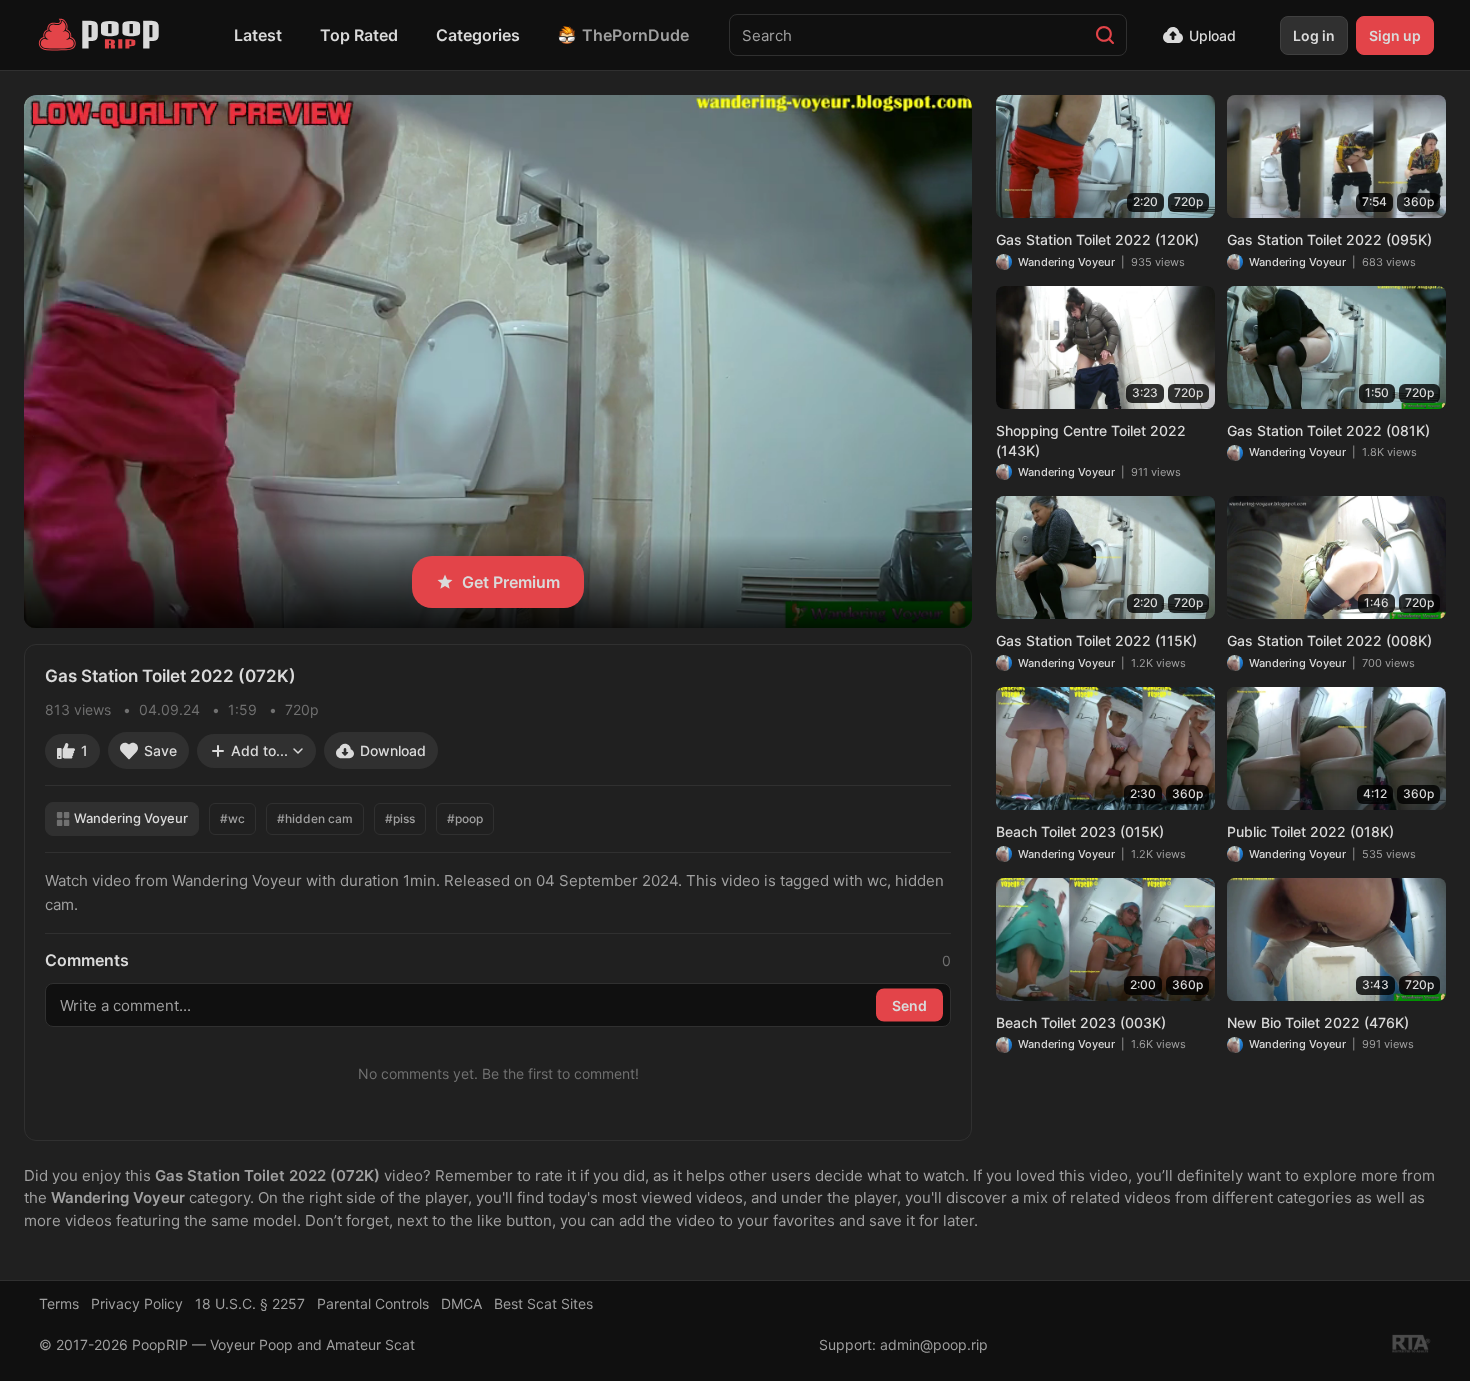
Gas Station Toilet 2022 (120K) (1097, 239)
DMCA (461, 1303)
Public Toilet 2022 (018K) (1310, 831)
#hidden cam (315, 818)
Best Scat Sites (543, 1303)
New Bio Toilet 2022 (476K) (1318, 1022)
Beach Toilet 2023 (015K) (1080, 831)
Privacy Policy (137, 1303)
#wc (232, 818)
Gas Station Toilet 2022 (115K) (1096, 640)
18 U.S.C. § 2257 (250, 1303)
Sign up (1395, 35)
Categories (478, 35)
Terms (59, 1303)
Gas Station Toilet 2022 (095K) (1329, 239)
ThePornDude (635, 35)
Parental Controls (373, 1303)
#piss (400, 818)
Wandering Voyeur (131, 818)
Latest (258, 35)
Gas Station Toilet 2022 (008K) (1329, 640)
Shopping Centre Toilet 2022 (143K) (1091, 440)
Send (909, 1004)
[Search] (1105, 35)
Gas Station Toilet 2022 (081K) (1328, 430)
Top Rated (359, 35)
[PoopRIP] (101, 35)
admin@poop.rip (934, 1344)
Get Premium (511, 582)
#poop (465, 818)
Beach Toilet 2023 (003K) (1081, 1022)
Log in (1314, 35)
